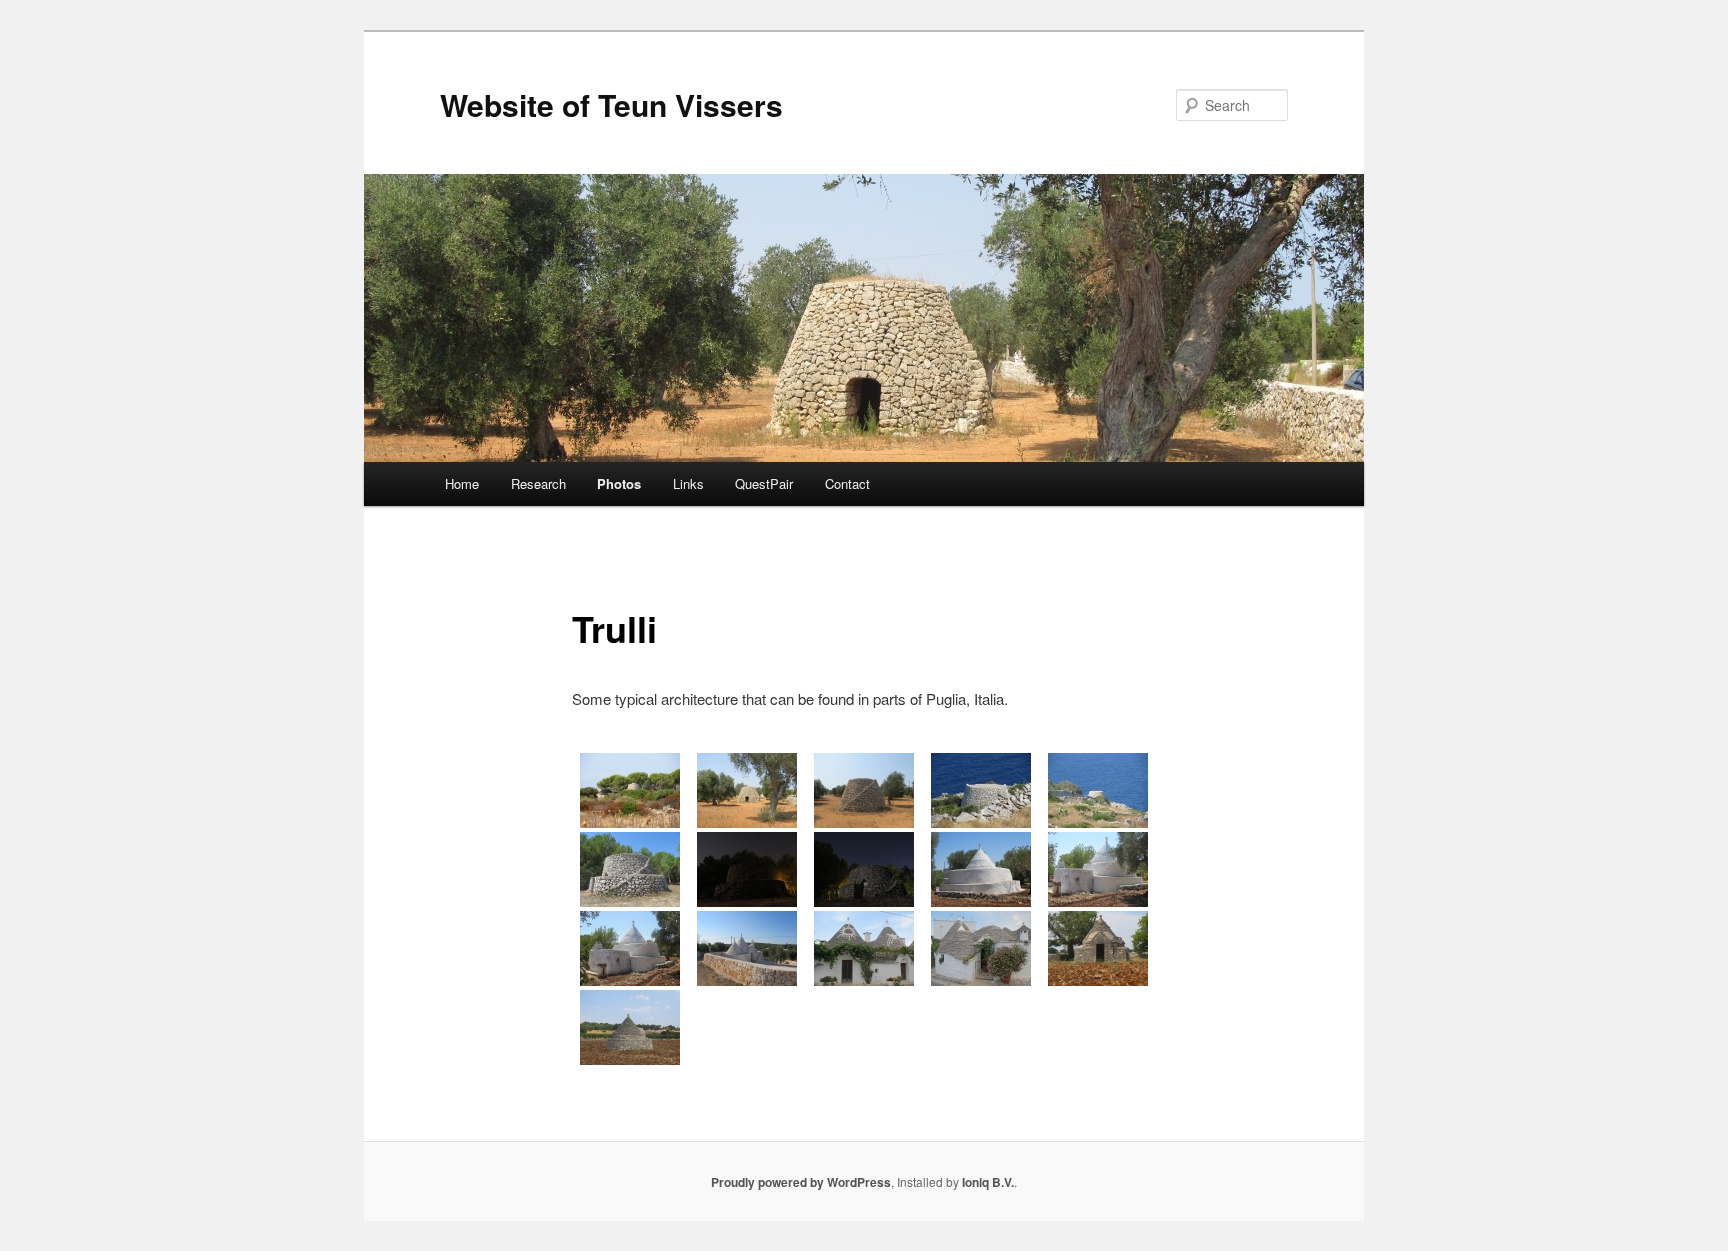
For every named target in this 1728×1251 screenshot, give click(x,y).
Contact (847, 483)
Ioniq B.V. (988, 1182)
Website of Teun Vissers (611, 104)
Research (538, 483)
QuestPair (764, 483)
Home (462, 483)
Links (688, 483)
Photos (619, 483)
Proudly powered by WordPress (801, 1182)
